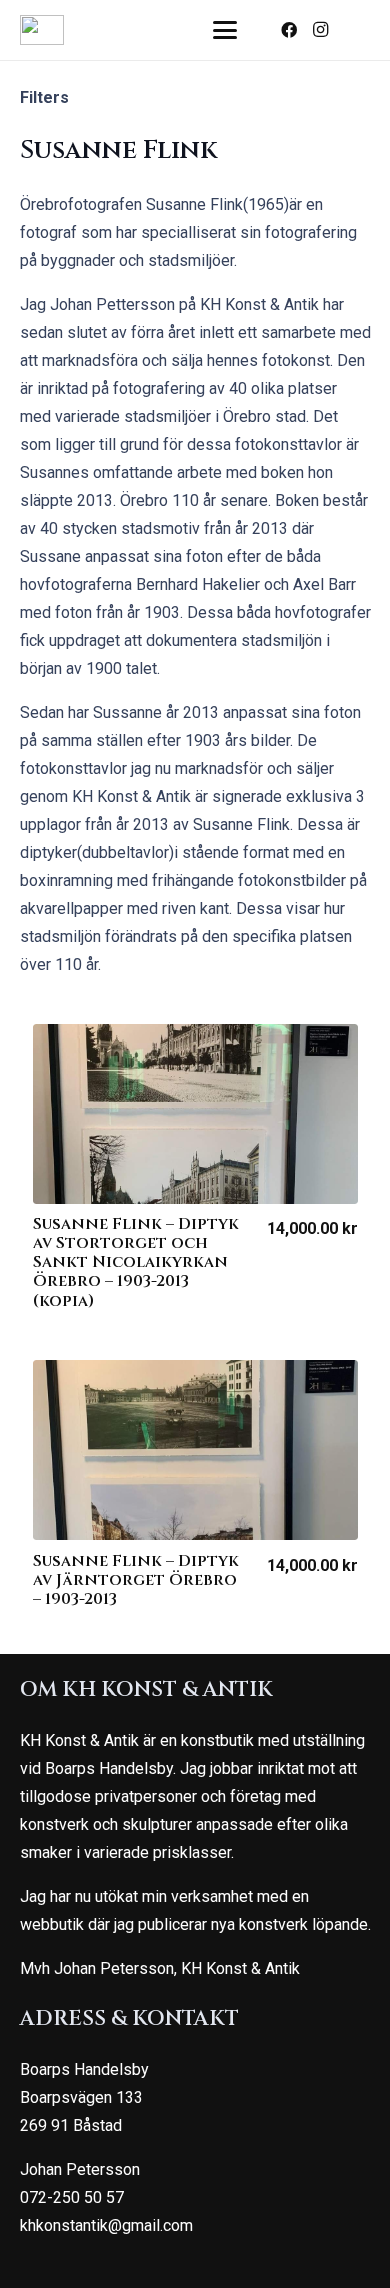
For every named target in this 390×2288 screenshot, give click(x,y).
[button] (226, 30)
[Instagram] (321, 30)
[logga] (42, 30)
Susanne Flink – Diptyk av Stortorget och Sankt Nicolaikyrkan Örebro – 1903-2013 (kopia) (136, 1262)
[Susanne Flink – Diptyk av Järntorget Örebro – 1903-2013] (195, 1450)
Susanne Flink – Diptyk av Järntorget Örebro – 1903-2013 (136, 1580)
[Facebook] (289, 30)
